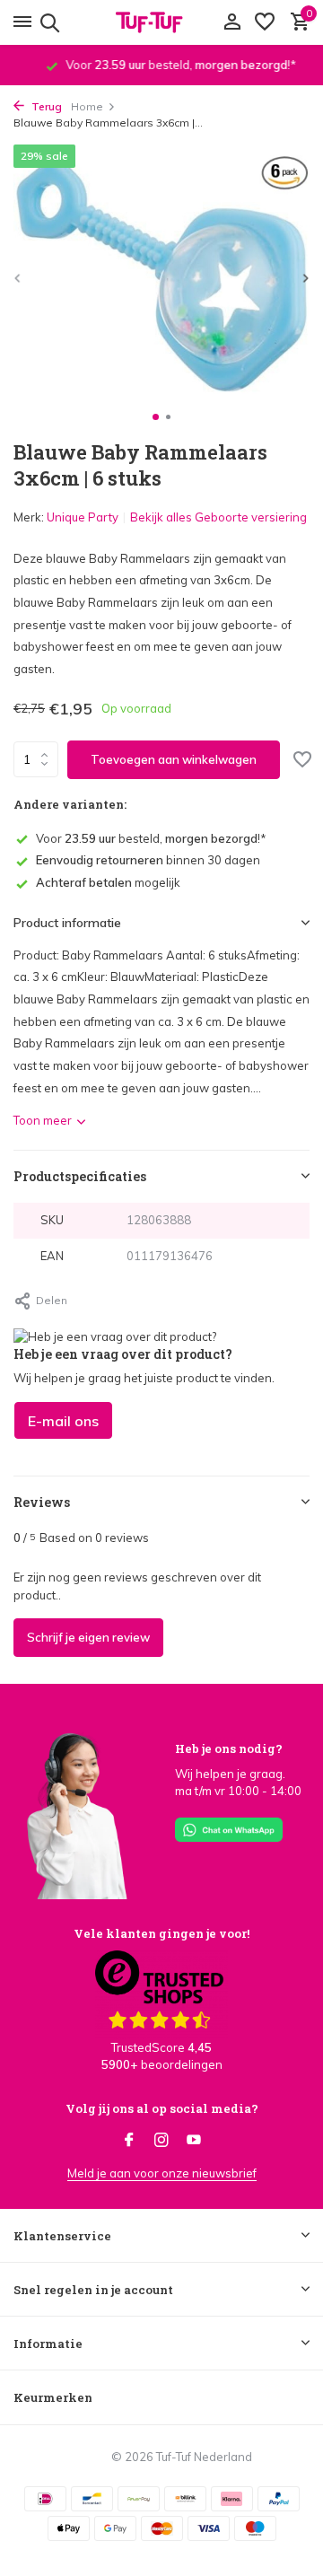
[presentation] (18, 278)
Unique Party (83, 517)
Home (87, 106)
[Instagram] (161, 2141)
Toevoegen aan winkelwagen (174, 759)
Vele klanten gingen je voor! (161, 1933)
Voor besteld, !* (151, 838)
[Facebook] (129, 2141)
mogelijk (108, 882)
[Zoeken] (47, 22)
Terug (45, 106)
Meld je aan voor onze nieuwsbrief (162, 2173)
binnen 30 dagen (148, 860)
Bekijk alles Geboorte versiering (218, 517)
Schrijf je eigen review (88, 1637)
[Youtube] (194, 2141)
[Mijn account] (232, 22)
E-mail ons (63, 1421)
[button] (156, 417)
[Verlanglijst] (265, 22)
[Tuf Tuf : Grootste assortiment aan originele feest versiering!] (161, 22)
